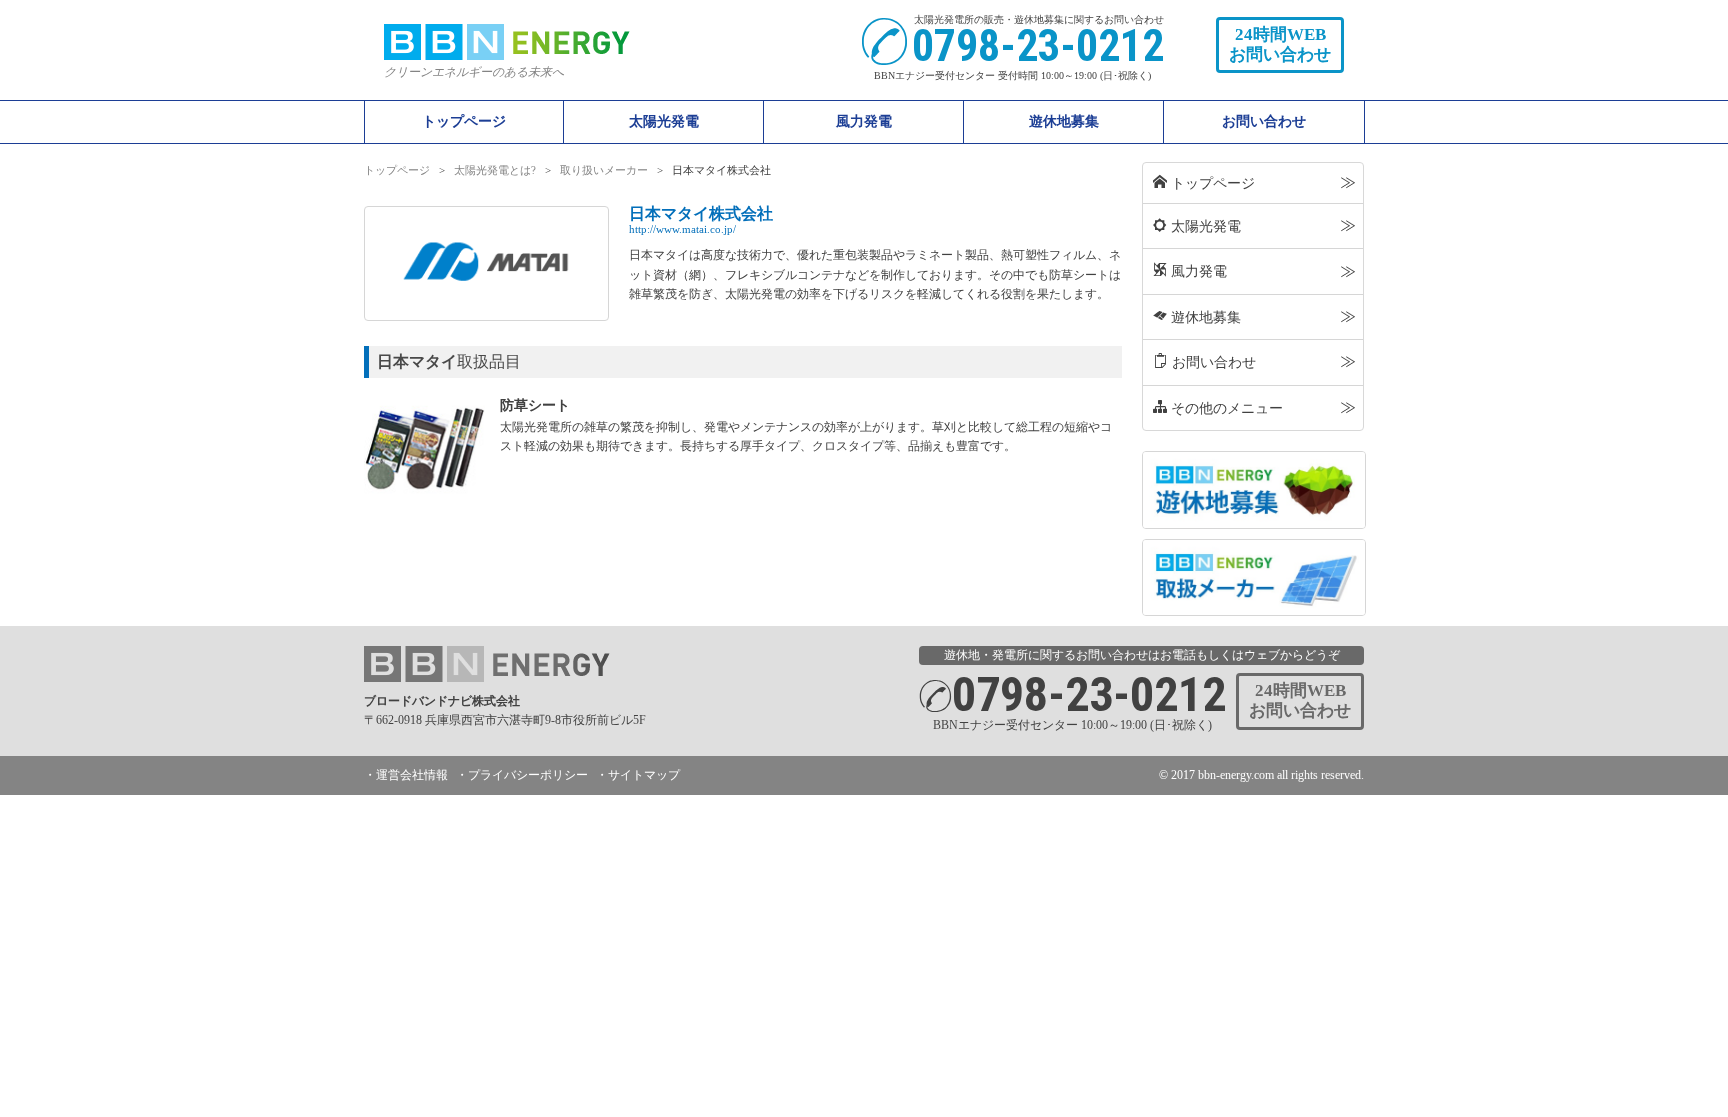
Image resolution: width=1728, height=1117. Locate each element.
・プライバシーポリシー (522, 775)
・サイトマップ (638, 775)
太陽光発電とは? (495, 170)
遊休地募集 (1064, 121)
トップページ (464, 121)
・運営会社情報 (406, 775)
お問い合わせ (1264, 121)
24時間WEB (1280, 44)
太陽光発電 (1197, 226)
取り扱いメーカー (604, 170)
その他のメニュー (1218, 408)
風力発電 (1190, 271)
